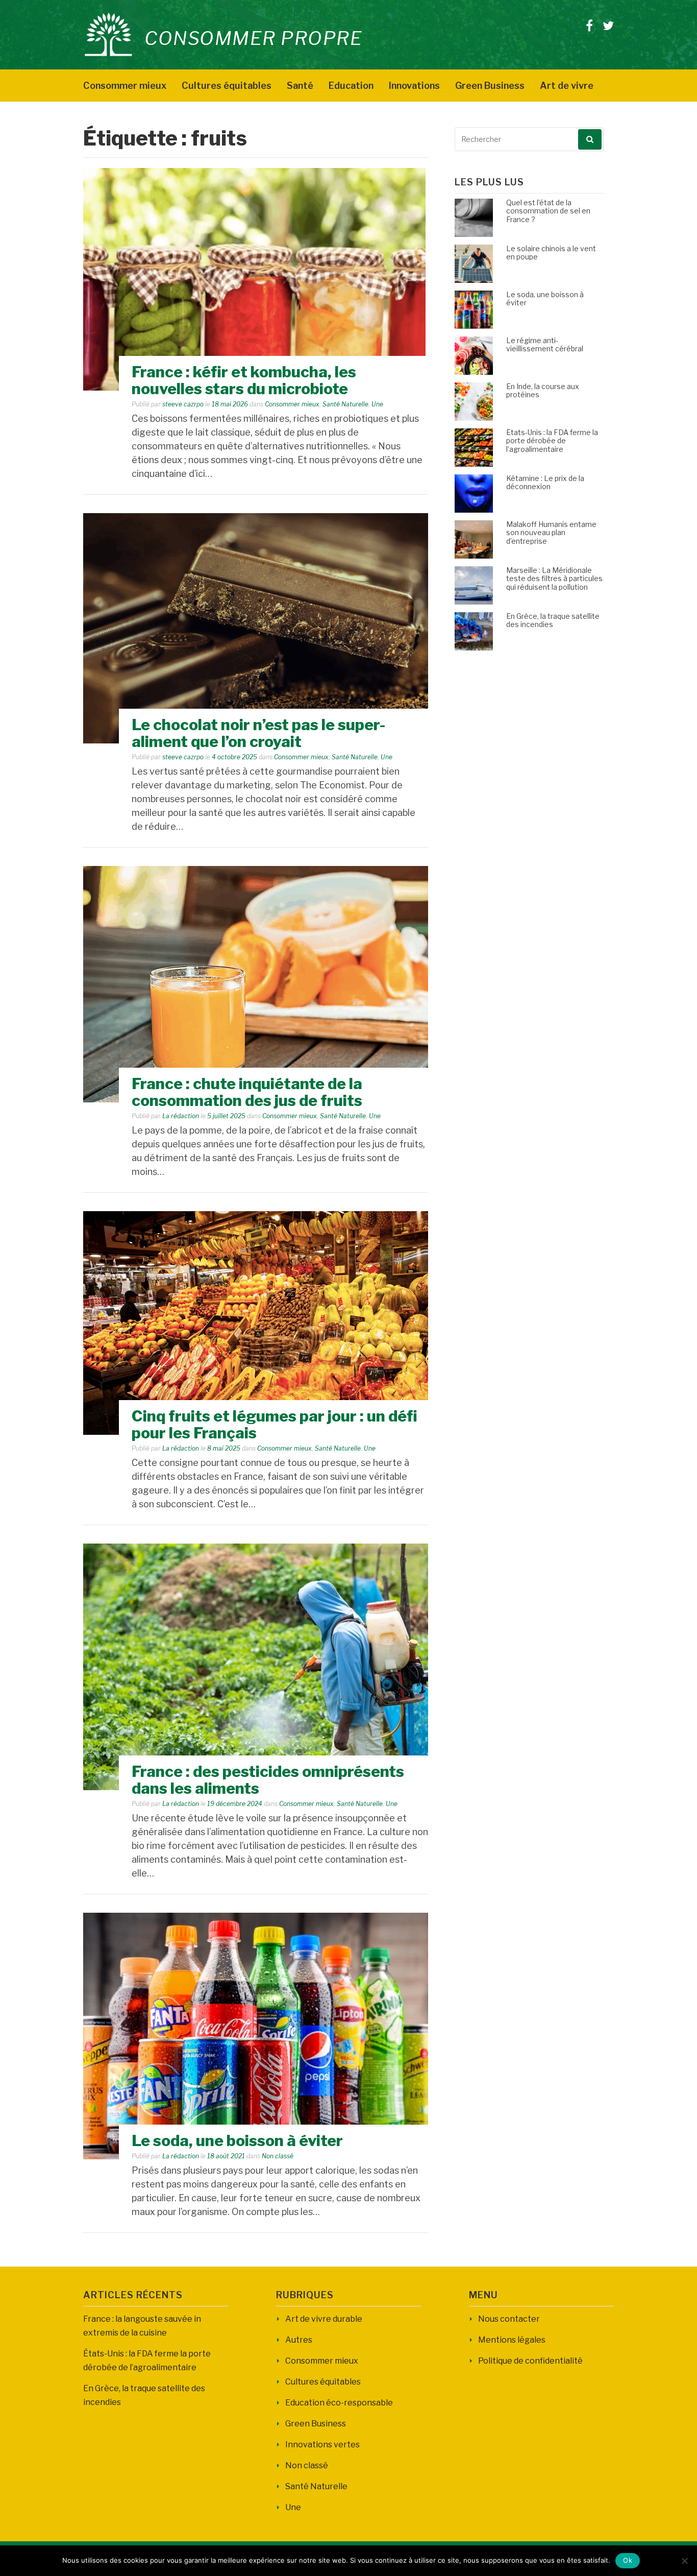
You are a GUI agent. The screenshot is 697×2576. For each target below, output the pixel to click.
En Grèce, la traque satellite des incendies (553, 620)
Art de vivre (567, 86)
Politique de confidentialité (530, 2361)
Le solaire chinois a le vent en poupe (551, 253)
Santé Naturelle (345, 404)
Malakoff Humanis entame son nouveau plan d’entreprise (551, 533)
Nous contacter (509, 2319)
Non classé (278, 2156)
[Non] (684, 2561)
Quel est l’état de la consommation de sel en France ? (548, 211)
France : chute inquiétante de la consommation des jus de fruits (247, 1092)
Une (377, 404)
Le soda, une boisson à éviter (237, 2140)
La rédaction (181, 1116)
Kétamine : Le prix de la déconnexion (545, 483)
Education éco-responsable (339, 2403)
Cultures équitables (227, 86)
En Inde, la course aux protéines (543, 391)
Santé (300, 86)
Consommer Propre (253, 38)
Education (351, 86)
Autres (299, 2340)
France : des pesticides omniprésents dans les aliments (268, 1780)
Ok (628, 2560)
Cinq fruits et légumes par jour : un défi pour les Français (275, 1424)
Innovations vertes (322, 2445)
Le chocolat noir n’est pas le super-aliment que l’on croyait (258, 733)
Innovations (414, 86)
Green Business (490, 86)
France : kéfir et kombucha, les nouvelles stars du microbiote (244, 380)
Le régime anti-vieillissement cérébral (545, 345)
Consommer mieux (125, 86)
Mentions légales (512, 2340)
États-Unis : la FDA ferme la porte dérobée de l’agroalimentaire (552, 441)
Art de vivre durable (324, 2319)
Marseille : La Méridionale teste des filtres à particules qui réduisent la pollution (554, 579)
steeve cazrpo (183, 404)
